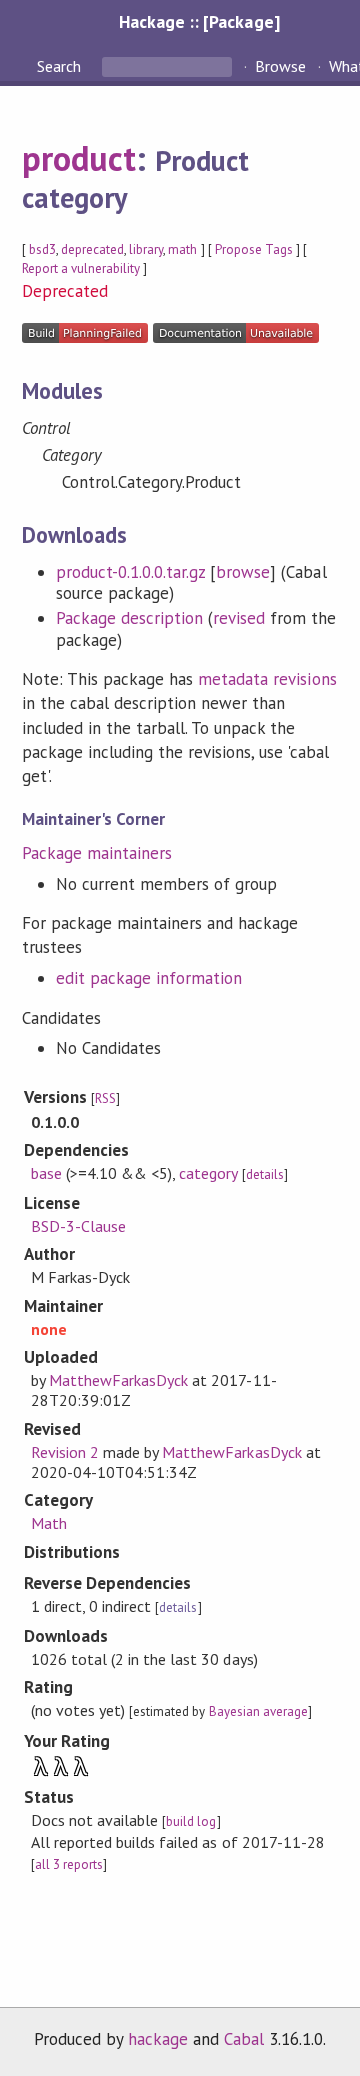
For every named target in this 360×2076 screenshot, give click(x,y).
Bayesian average (258, 1711)
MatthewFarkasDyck (118, 1380)
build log (191, 1821)
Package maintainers (97, 853)
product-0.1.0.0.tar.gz (131, 572)
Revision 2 (65, 1452)
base (46, 1173)
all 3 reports (69, 1864)
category (208, 1173)
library (146, 249)
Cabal (244, 2039)
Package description (129, 618)
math (182, 249)
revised (239, 618)
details (265, 1174)
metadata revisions (267, 679)
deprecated (92, 249)
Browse (280, 66)
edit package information (149, 978)
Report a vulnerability (81, 268)
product (79, 158)
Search (61, 66)
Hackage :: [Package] (199, 21)
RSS (105, 1098)
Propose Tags (254, 249)
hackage (158, 2039)
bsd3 (42, 249)
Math (49, 1523)
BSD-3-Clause (78, 1226)
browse (243, 572)
